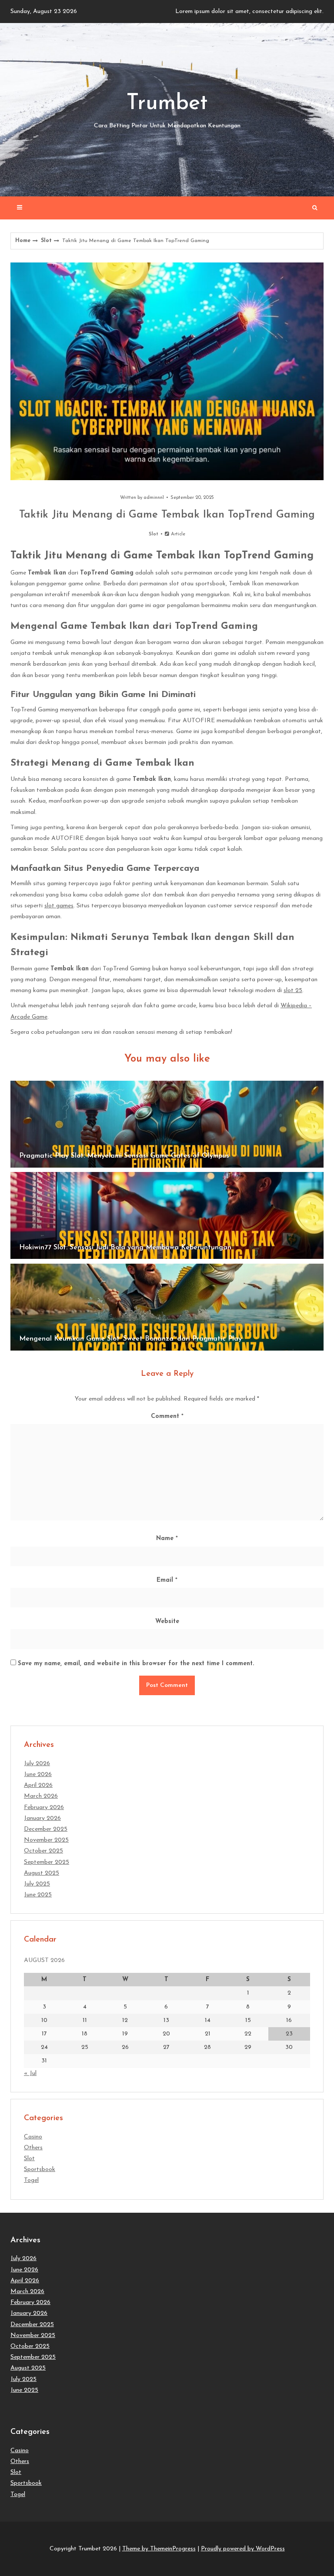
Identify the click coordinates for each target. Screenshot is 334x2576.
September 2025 (47, 1862)
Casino (33, 2137)
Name (167, 1539)
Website (167, 1622)
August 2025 (42, 1873)
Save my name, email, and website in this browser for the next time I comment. (136, 1664)
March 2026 (41, 1796)
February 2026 (44, 1808)
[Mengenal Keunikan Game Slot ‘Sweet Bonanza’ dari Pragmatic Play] (167, 1307)
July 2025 (37, 1884)
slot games (59, 906)
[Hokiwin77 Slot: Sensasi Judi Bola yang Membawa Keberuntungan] (167, 1215)
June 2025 (38, 1895)
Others (33, 2148)
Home (23, 241)
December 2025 (46, 1829)
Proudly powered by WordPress (243, 2549)
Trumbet (167, 111)
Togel (31, 2180)
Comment (167, 1416)
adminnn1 (154, 498)
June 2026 (38, 1774)
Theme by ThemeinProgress (159, 2549)
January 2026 (42, 1818)
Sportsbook (40, 2169)
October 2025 (43, 1851)
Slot (46, 241)
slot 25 (293, 991)
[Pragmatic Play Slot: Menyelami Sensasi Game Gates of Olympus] (167, 1124)
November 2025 (46, 1840)
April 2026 (38, 1785)
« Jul (30, 2073)
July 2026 (37, 1764)
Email (167, 1580)
